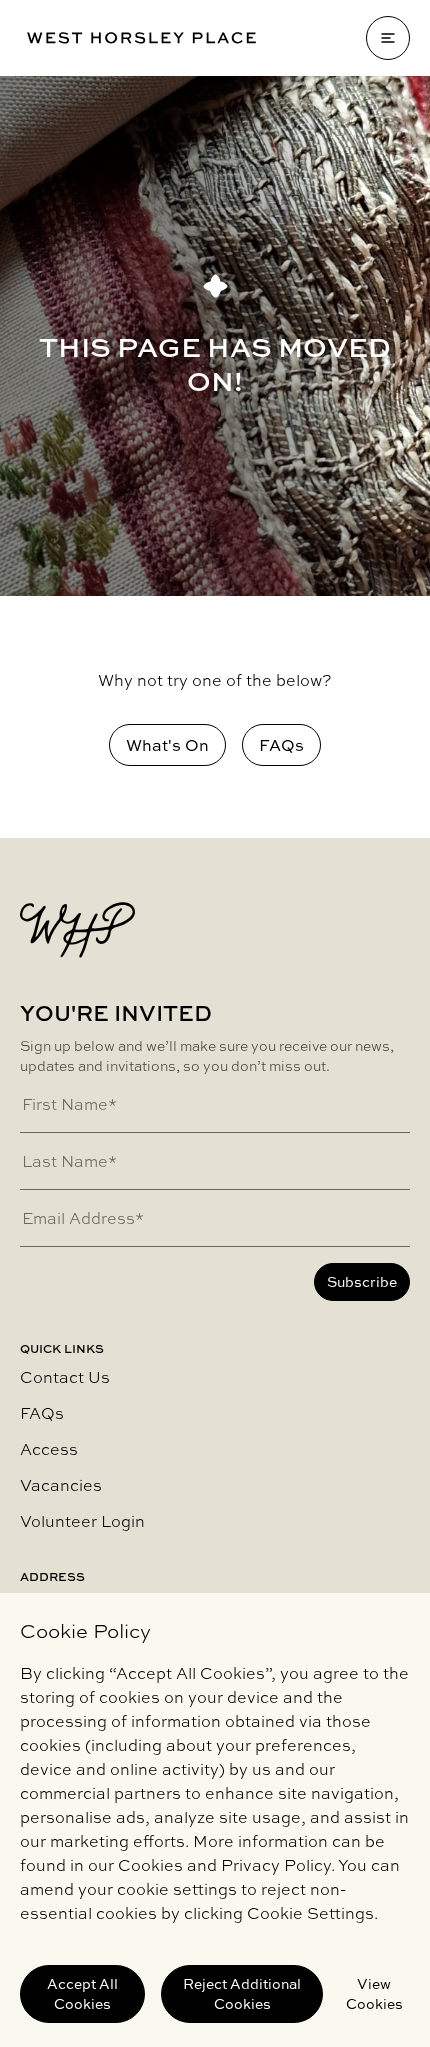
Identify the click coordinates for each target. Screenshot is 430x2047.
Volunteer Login (82, 1521)
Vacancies (61, 1485)
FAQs (42, 1413)
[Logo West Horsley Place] (141, 38)
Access (49, 1449)
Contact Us (65, 1377)
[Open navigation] (388, 38)
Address (52, 1577)
